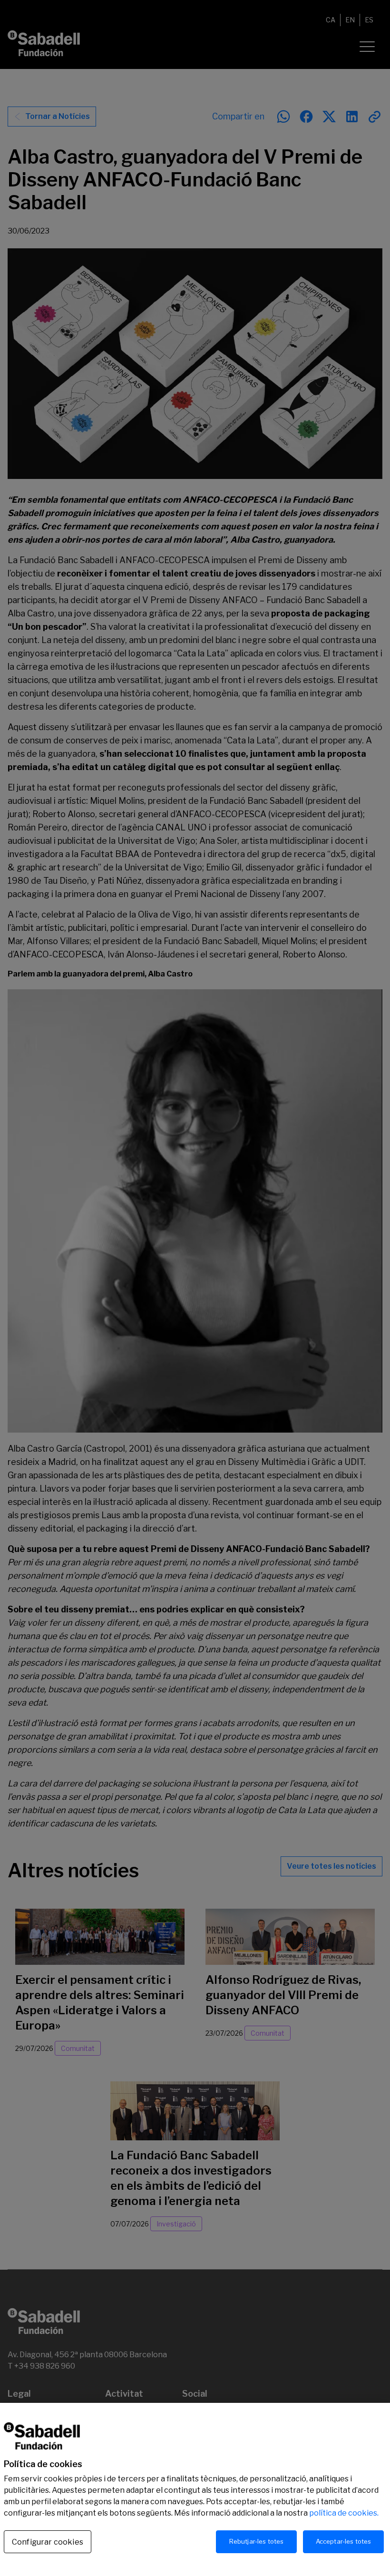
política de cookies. (344, 2513)
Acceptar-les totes (343, 2541)
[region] (195, 2489)
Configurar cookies (48, 2542)
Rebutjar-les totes (256, 2541)
